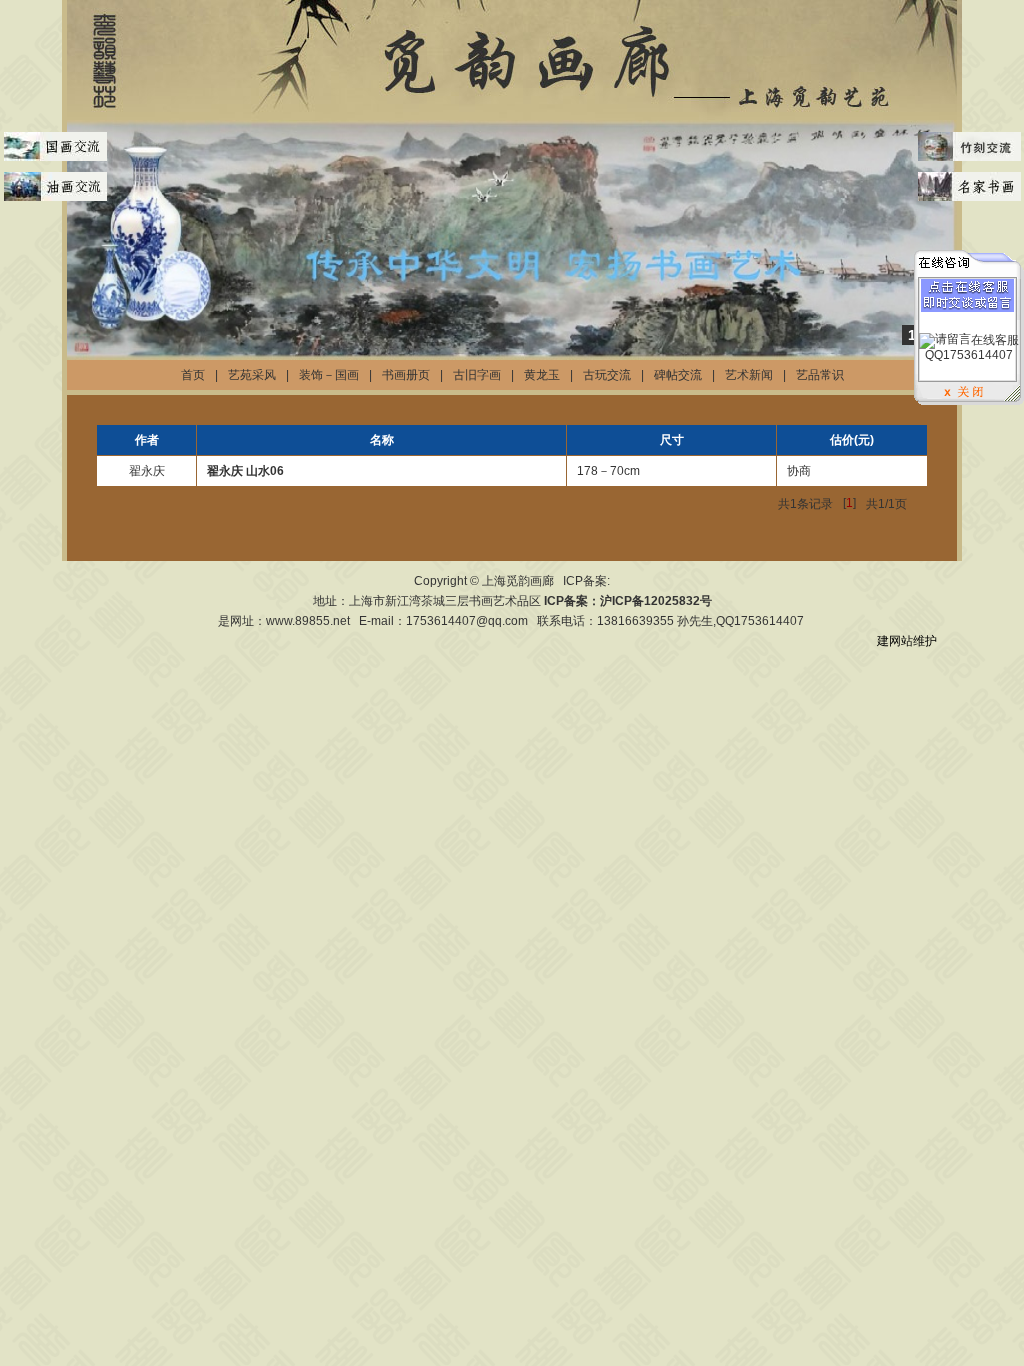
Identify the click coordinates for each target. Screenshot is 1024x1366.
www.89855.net (308, 621)
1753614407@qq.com (467, 621)
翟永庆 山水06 (245, 471)
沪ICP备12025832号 (656, 601)
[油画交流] (55, 187)
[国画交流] (55, 147)
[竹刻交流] (969, 147)
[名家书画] (969, 187)
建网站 (895, 641)
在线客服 (995, 340)
